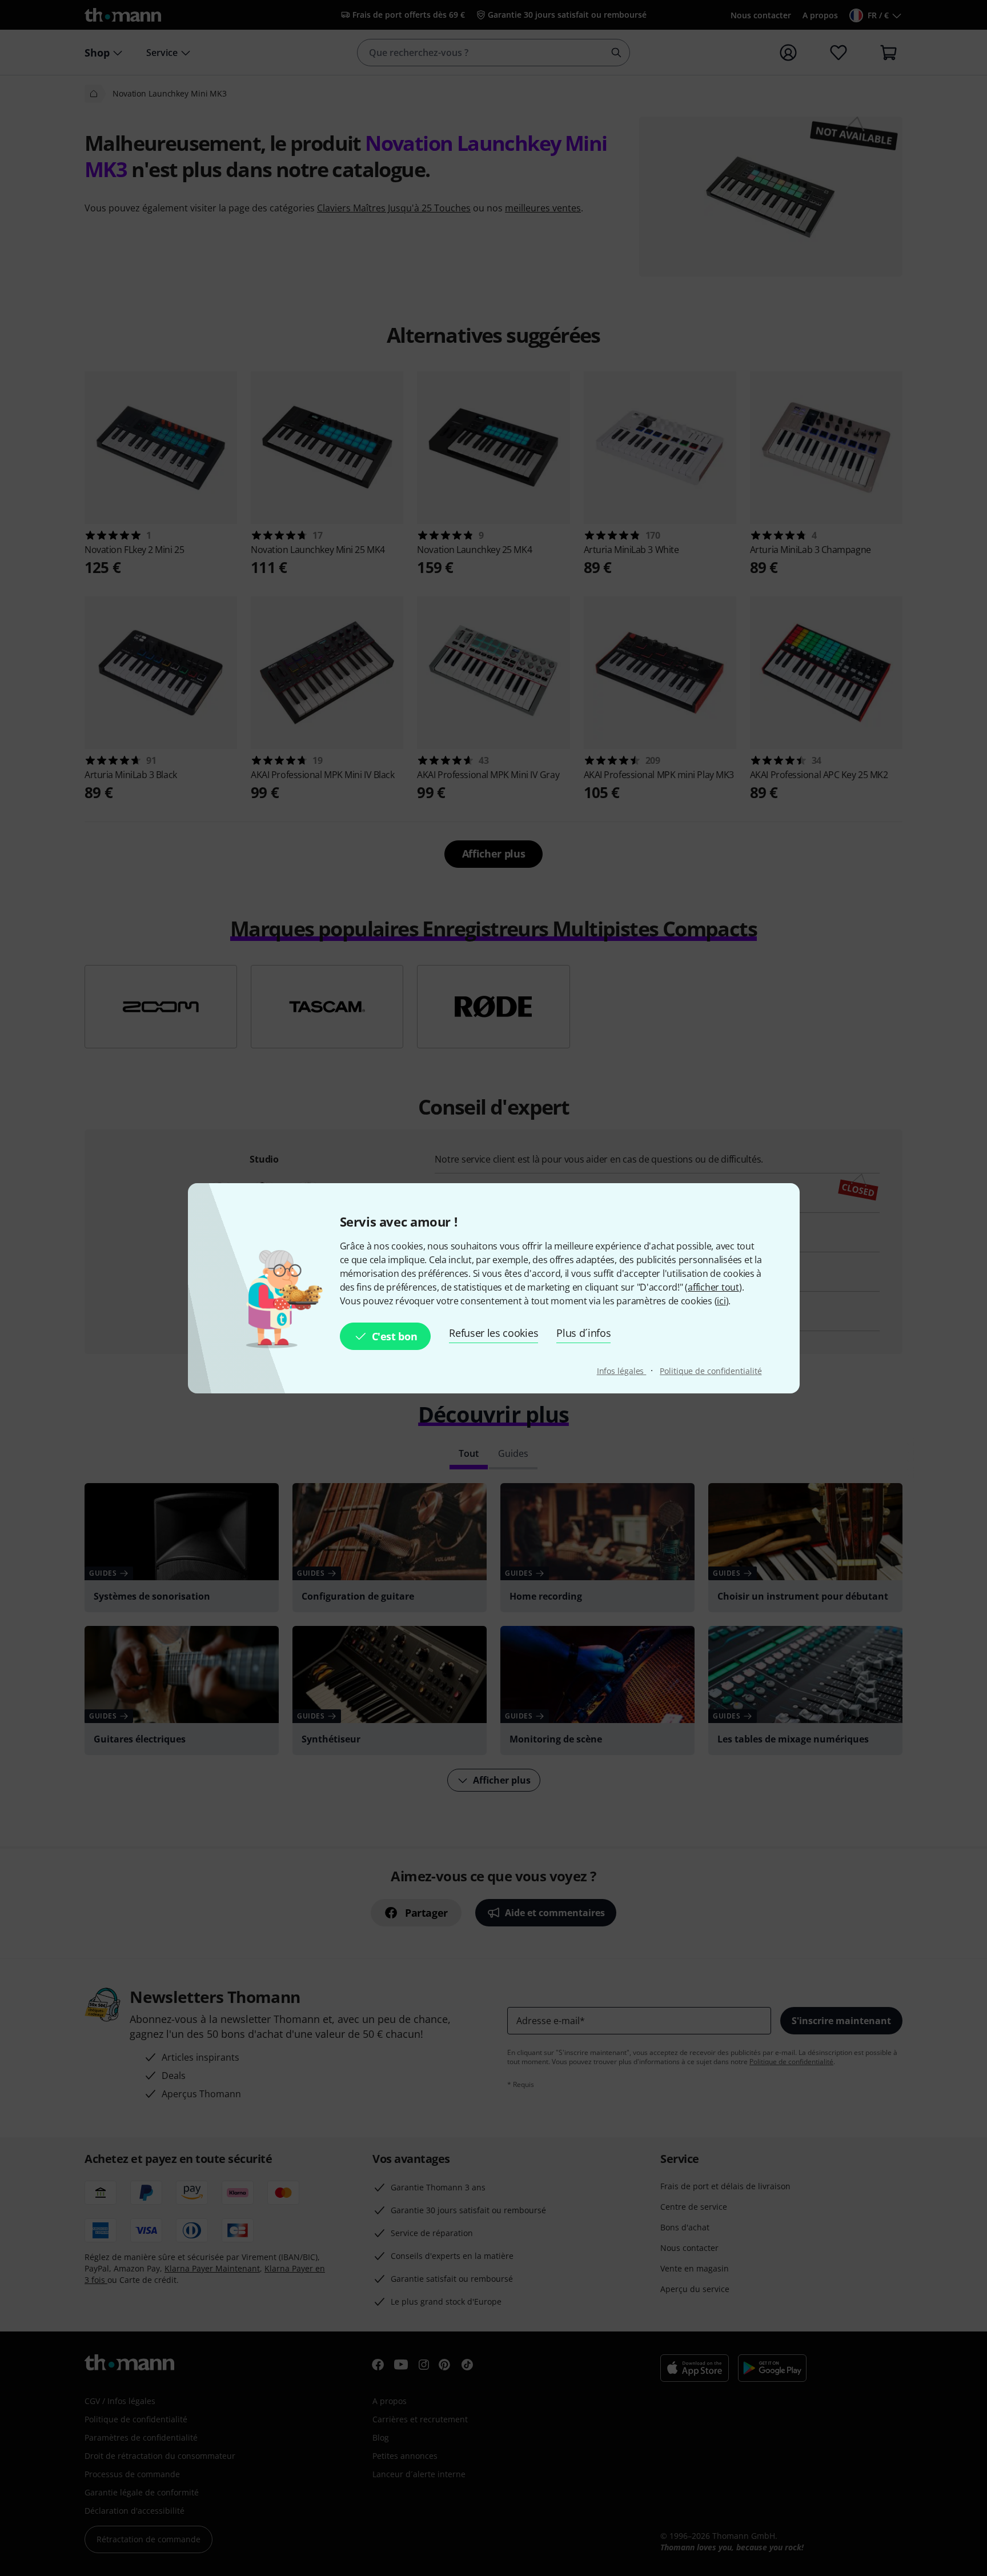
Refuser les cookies (493, 1333)
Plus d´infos (583, 1333)
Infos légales (622, 1371)
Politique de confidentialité (711, 1371)
